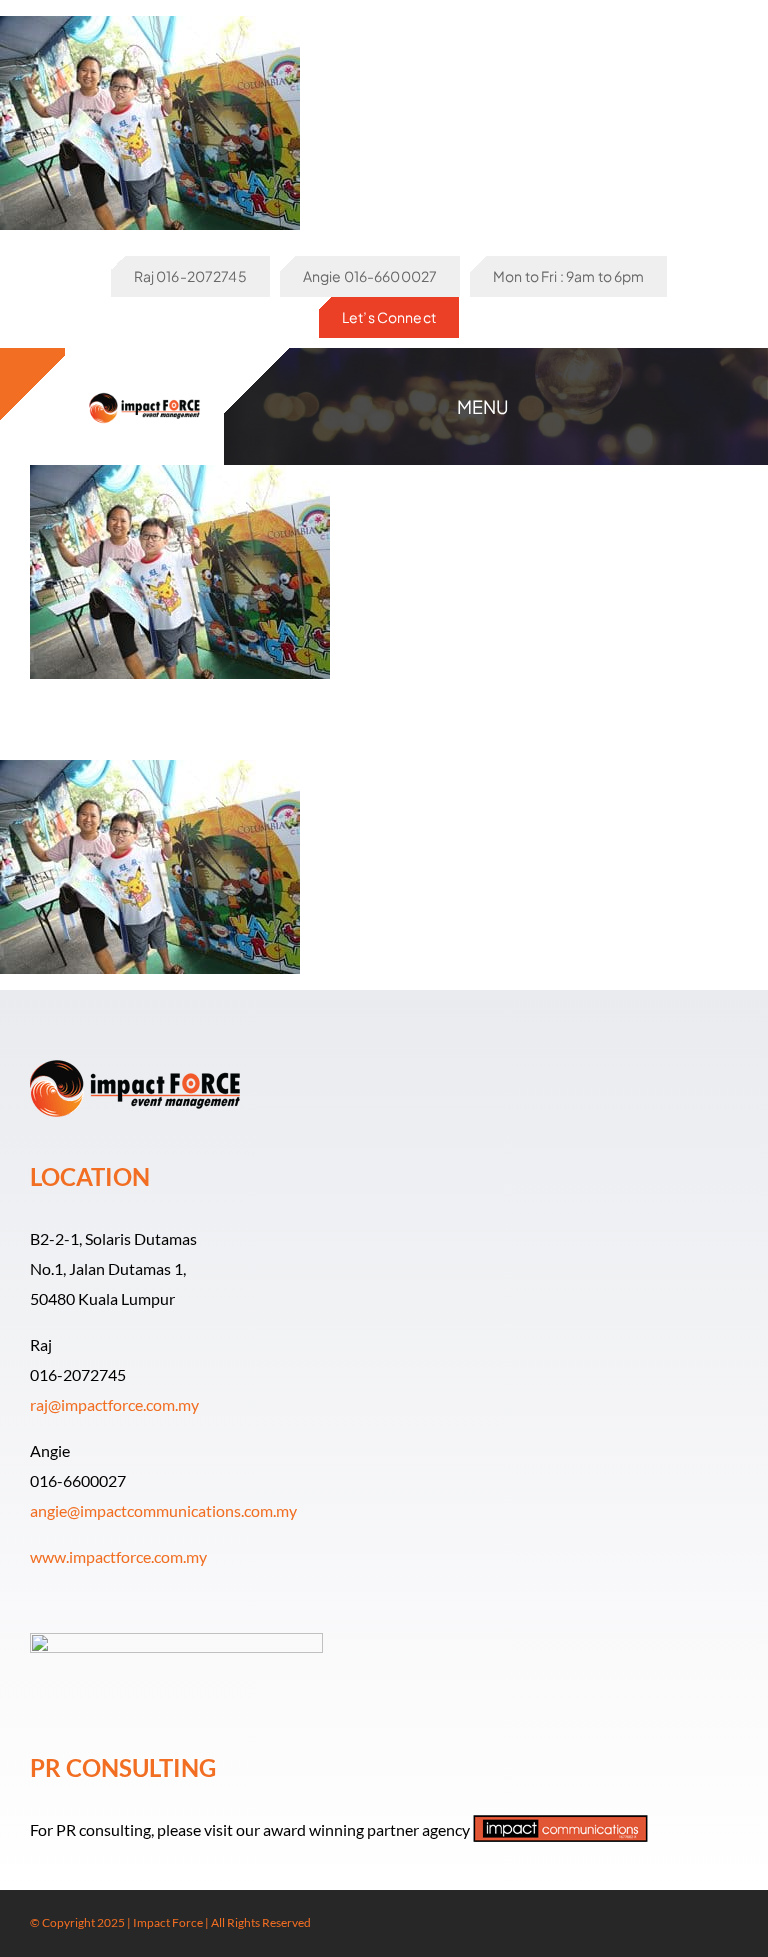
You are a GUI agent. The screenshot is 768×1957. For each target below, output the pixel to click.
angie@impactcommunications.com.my (163, 1510)
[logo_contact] (145, 391)
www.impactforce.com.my (118, 1556)
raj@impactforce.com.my (114, 1404)
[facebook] (668, 1924)
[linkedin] (732, 1924)
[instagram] (700, 1924)
